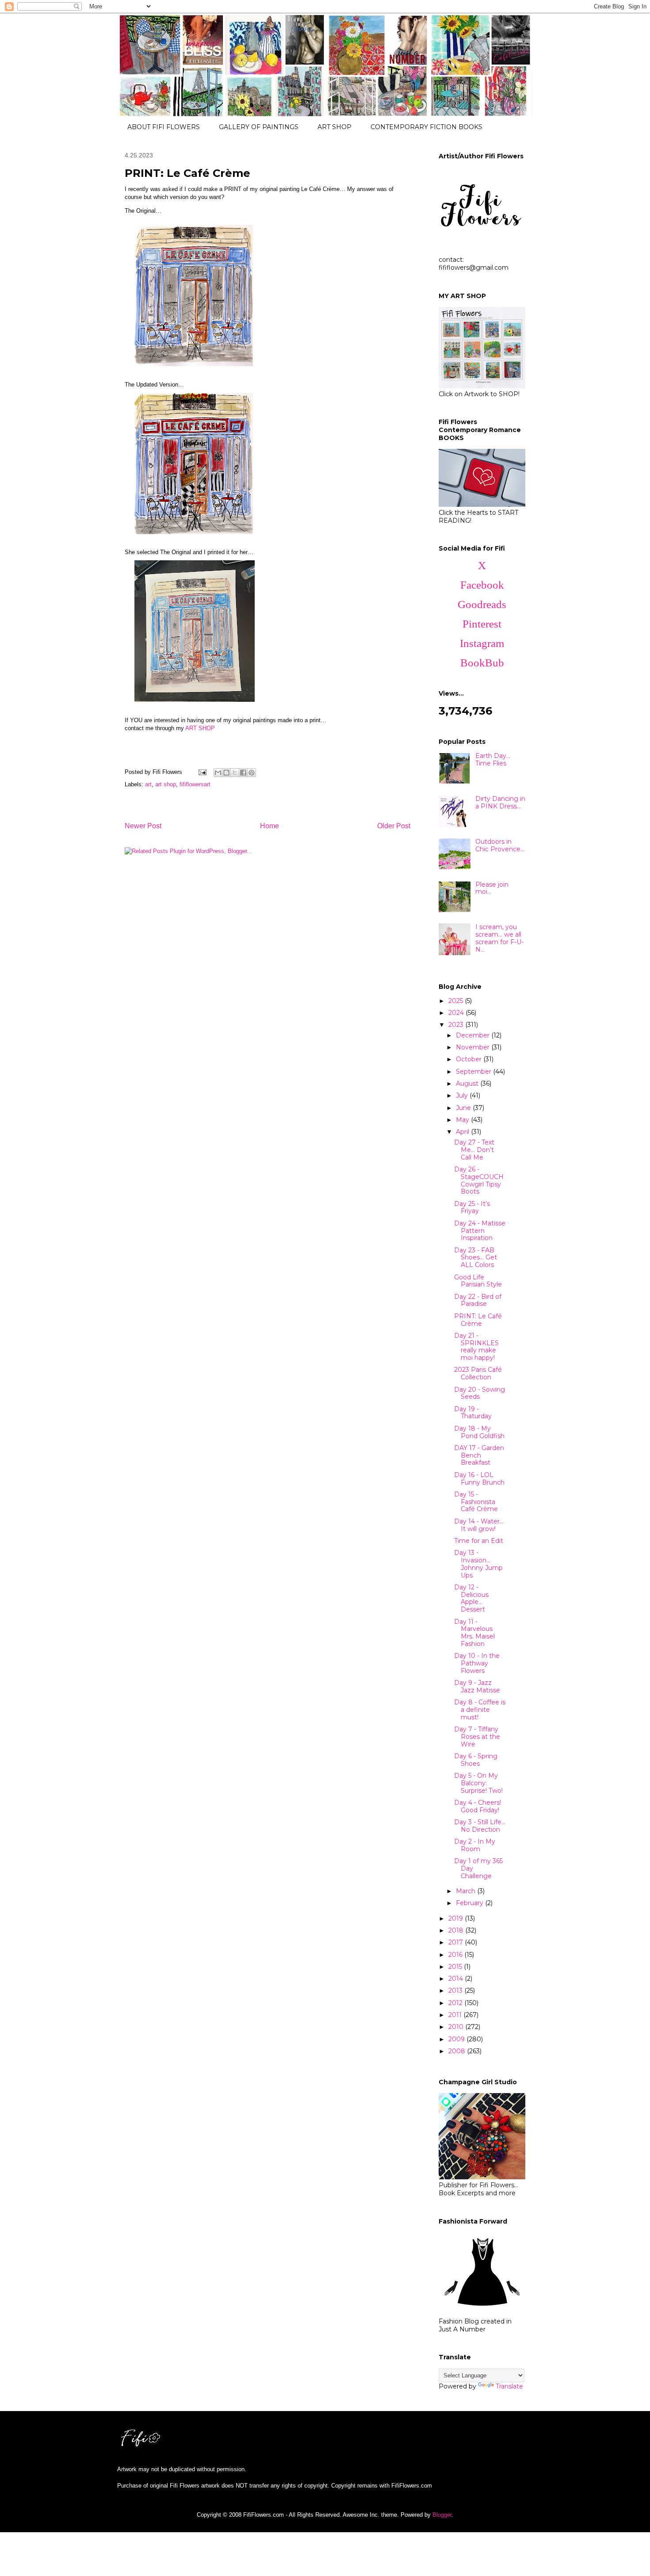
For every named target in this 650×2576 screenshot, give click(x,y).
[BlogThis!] (226, 773)
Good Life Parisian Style (478, 1281)
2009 (457, 2039)
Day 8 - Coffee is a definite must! (480, 1710)
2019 (457, 1918)
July (463, 1095)
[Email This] (218, 773)
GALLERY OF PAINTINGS (259, 127)
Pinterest (482, 624)
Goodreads (482, 604)
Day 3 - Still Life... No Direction (480, 1826)
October (470, 1059)
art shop (166, 784)
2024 (457, 1013)
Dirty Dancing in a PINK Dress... (500, 802)
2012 (456, 2003)
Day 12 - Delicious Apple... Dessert (471, 1598)
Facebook (482, 585)
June (464, 1108)
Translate (509, 2386)
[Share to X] (235, 773)
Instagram (482, 643)
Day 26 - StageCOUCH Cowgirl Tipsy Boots (479, 1180)
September (474, 1072)
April (463, 1132)
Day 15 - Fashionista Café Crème (476, 1502)
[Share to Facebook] (243, 773)
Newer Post (143, 826)
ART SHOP (335, 127)
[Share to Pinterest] (252, 773)
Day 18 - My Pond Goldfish (479, 1432)
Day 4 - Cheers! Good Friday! (478, 1806)
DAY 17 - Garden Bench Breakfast (479, 1455)
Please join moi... (492, 888)
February (470, 1903)
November (474, 1047)
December (474, 1035)
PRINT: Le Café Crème (478, 1320)
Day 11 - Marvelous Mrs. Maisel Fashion (474, 1633)
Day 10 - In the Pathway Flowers (477, 1663)
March (466, 1891)
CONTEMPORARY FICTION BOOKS (426, 127)
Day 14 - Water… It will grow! (479, 1525)
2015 (456, 1967)
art (148, 784)
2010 (457, 2027)
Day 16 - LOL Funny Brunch (479, 1479)
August (468, 1083)
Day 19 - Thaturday (473, 1413)
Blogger (442, 2515)
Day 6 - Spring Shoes (476, 1760)
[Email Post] (202, 772)
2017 (457, 1942)
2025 (457, 1001)
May (463, 1120)
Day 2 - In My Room (475, 1845)
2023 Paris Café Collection (478, 1373)
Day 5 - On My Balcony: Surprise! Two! (478, 1783)
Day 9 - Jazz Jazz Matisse (477, 1686)
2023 (457, 1025)
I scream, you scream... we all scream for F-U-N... (499, 938)
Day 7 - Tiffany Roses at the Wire (477, 1737)
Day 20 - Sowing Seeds (480, 1393)
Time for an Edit (479, 1541)
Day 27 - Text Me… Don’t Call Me (474, 1150)
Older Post (394, 826)
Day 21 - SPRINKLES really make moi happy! (476, 1347)
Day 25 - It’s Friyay (472, 1208)
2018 (457, 1930)
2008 (458, 2051)
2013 (456, 1990)
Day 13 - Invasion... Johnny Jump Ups (478, 1564)
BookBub (482, 663)
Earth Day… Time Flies (493, 760)
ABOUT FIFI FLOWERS (164, 127)
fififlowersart (195, 784)
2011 (456, 2015)
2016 (456, 1955)
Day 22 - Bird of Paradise (478, 1300)
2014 (457, 1979)
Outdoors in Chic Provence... (500, 845)
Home (270, 826)
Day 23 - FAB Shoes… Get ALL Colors (476, 1258)
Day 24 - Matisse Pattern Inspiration (480, 1231)
